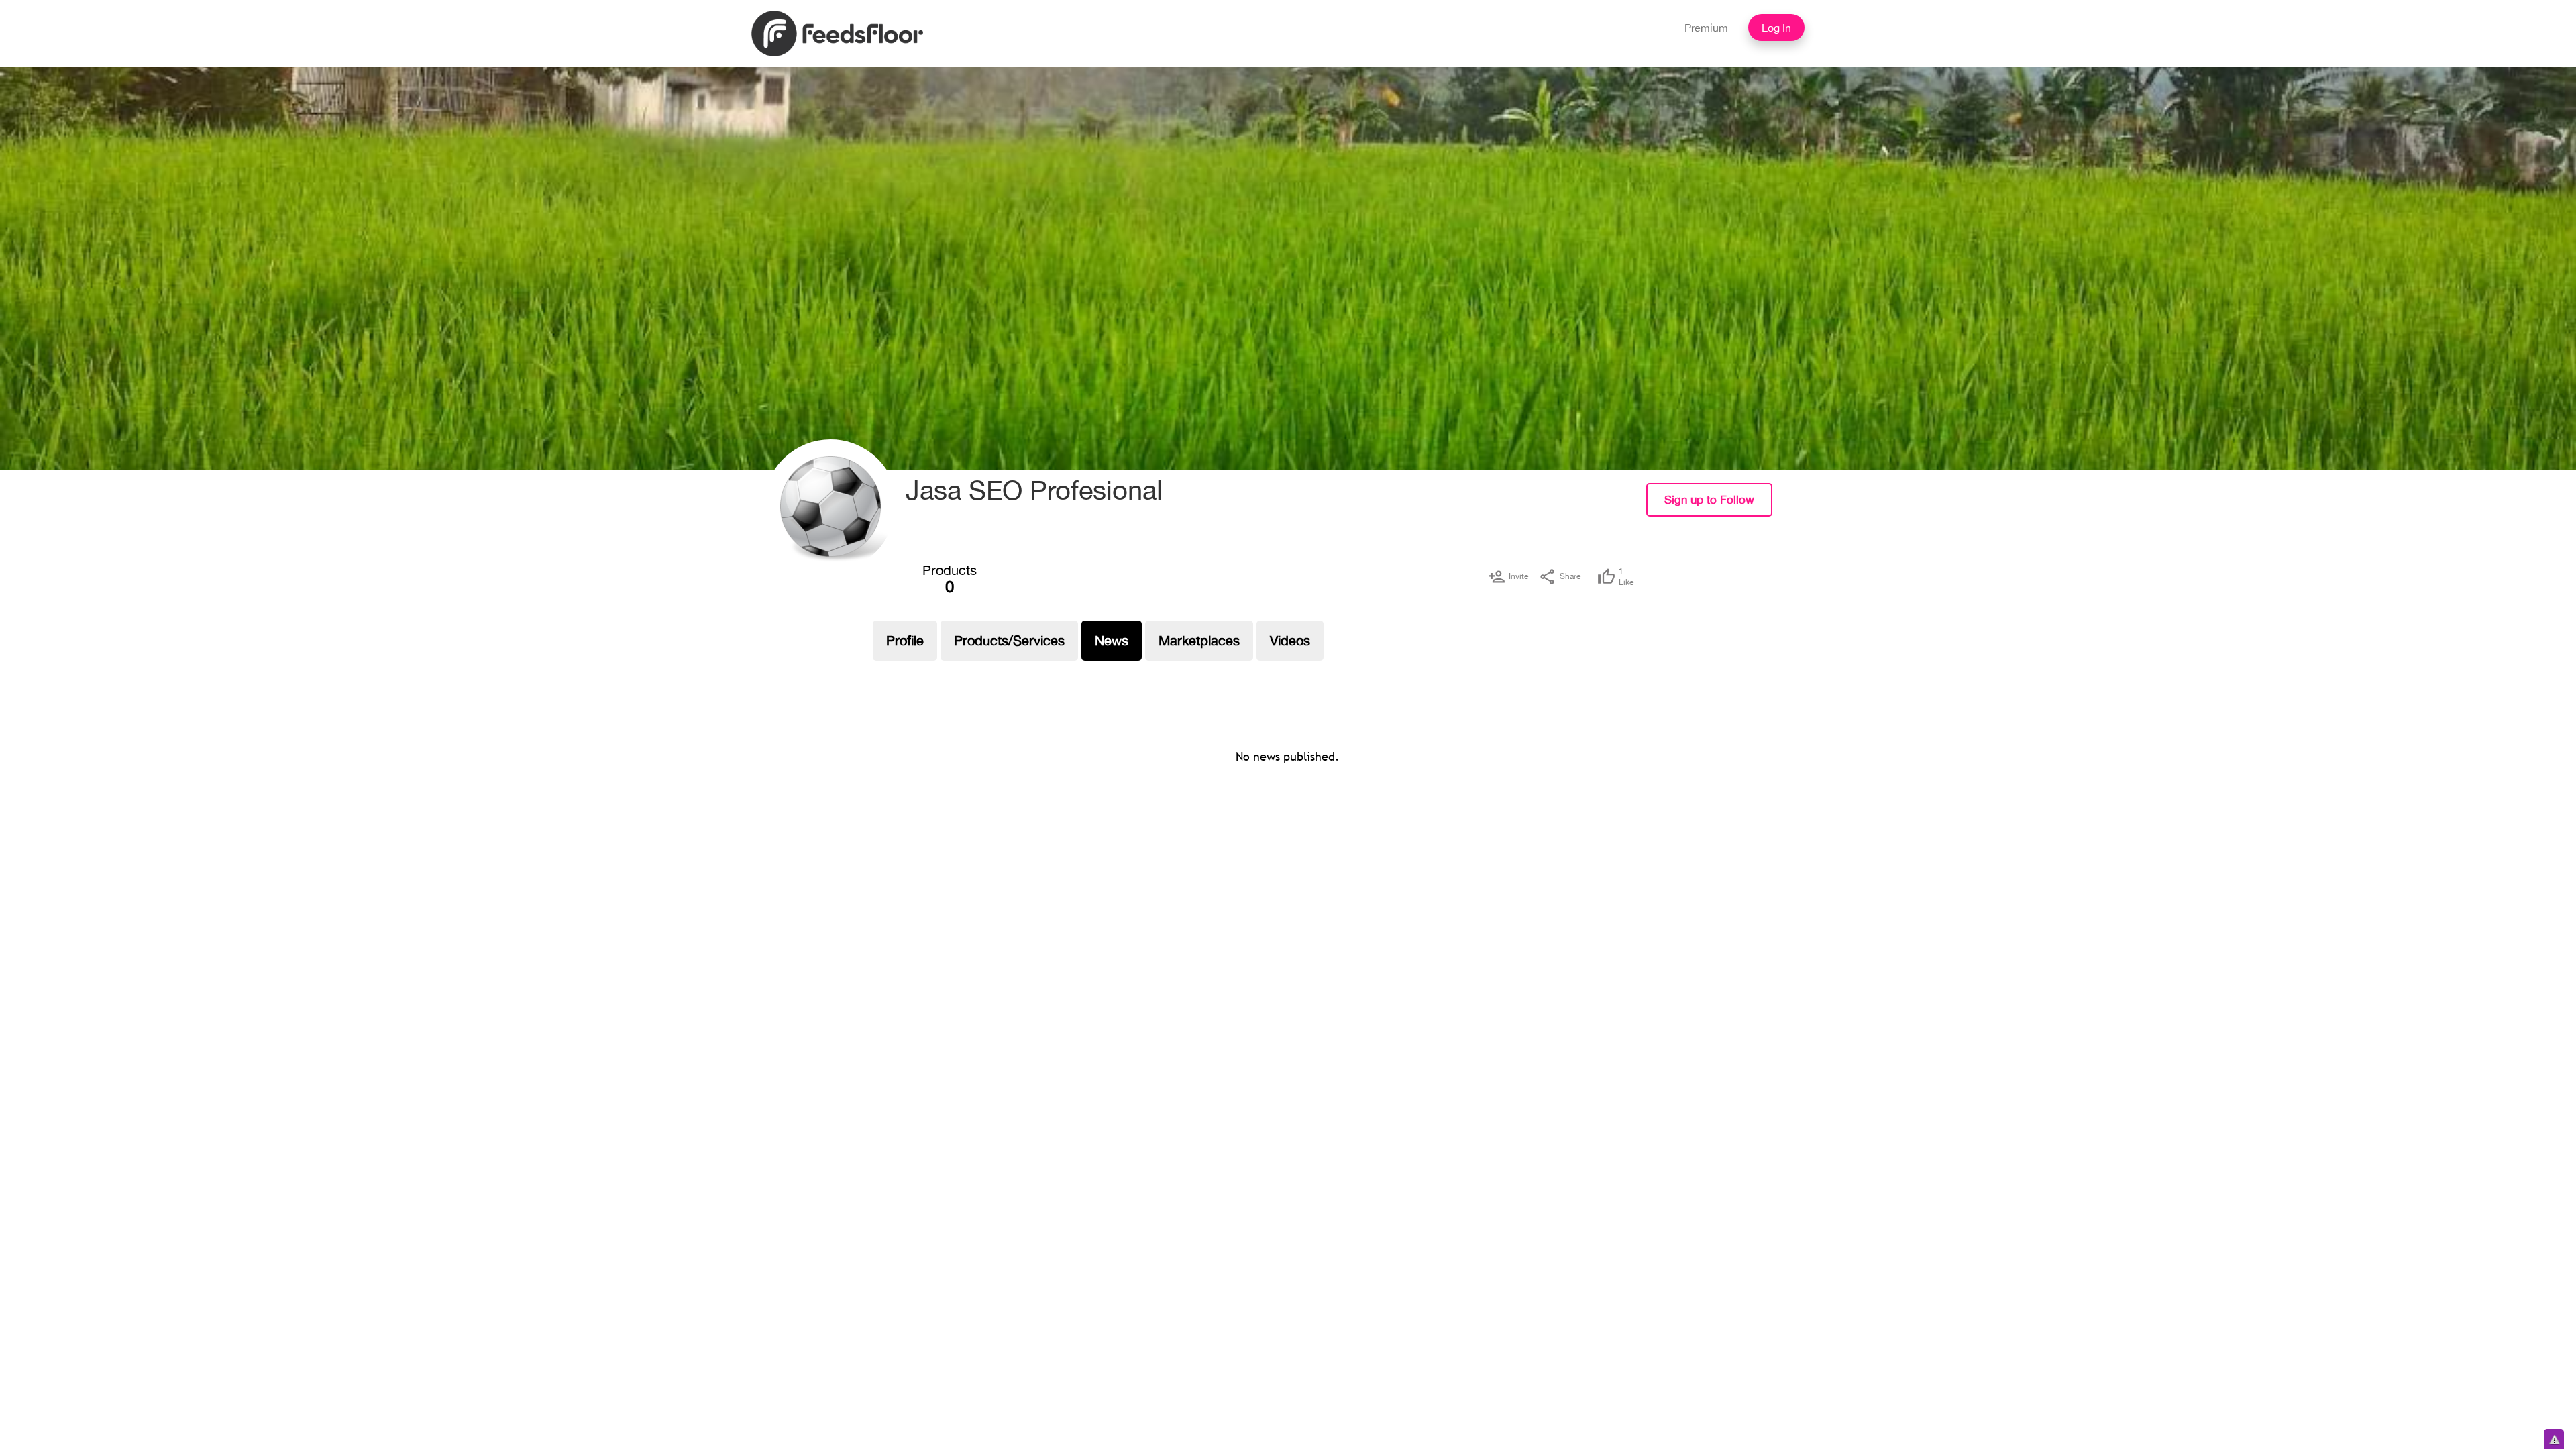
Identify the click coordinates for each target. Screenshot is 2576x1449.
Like (1626, 577)
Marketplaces (1199, 640)
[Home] (837, 32)
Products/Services (1009, 640)
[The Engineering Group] (830, 506)
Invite (1518, 576)
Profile (905, 640)
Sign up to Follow (1709, 500)
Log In (1776, 28)
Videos (1290, 640)
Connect (1803, 510)
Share (1570, 576)
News (1112, 640)
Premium (1706, 28)
